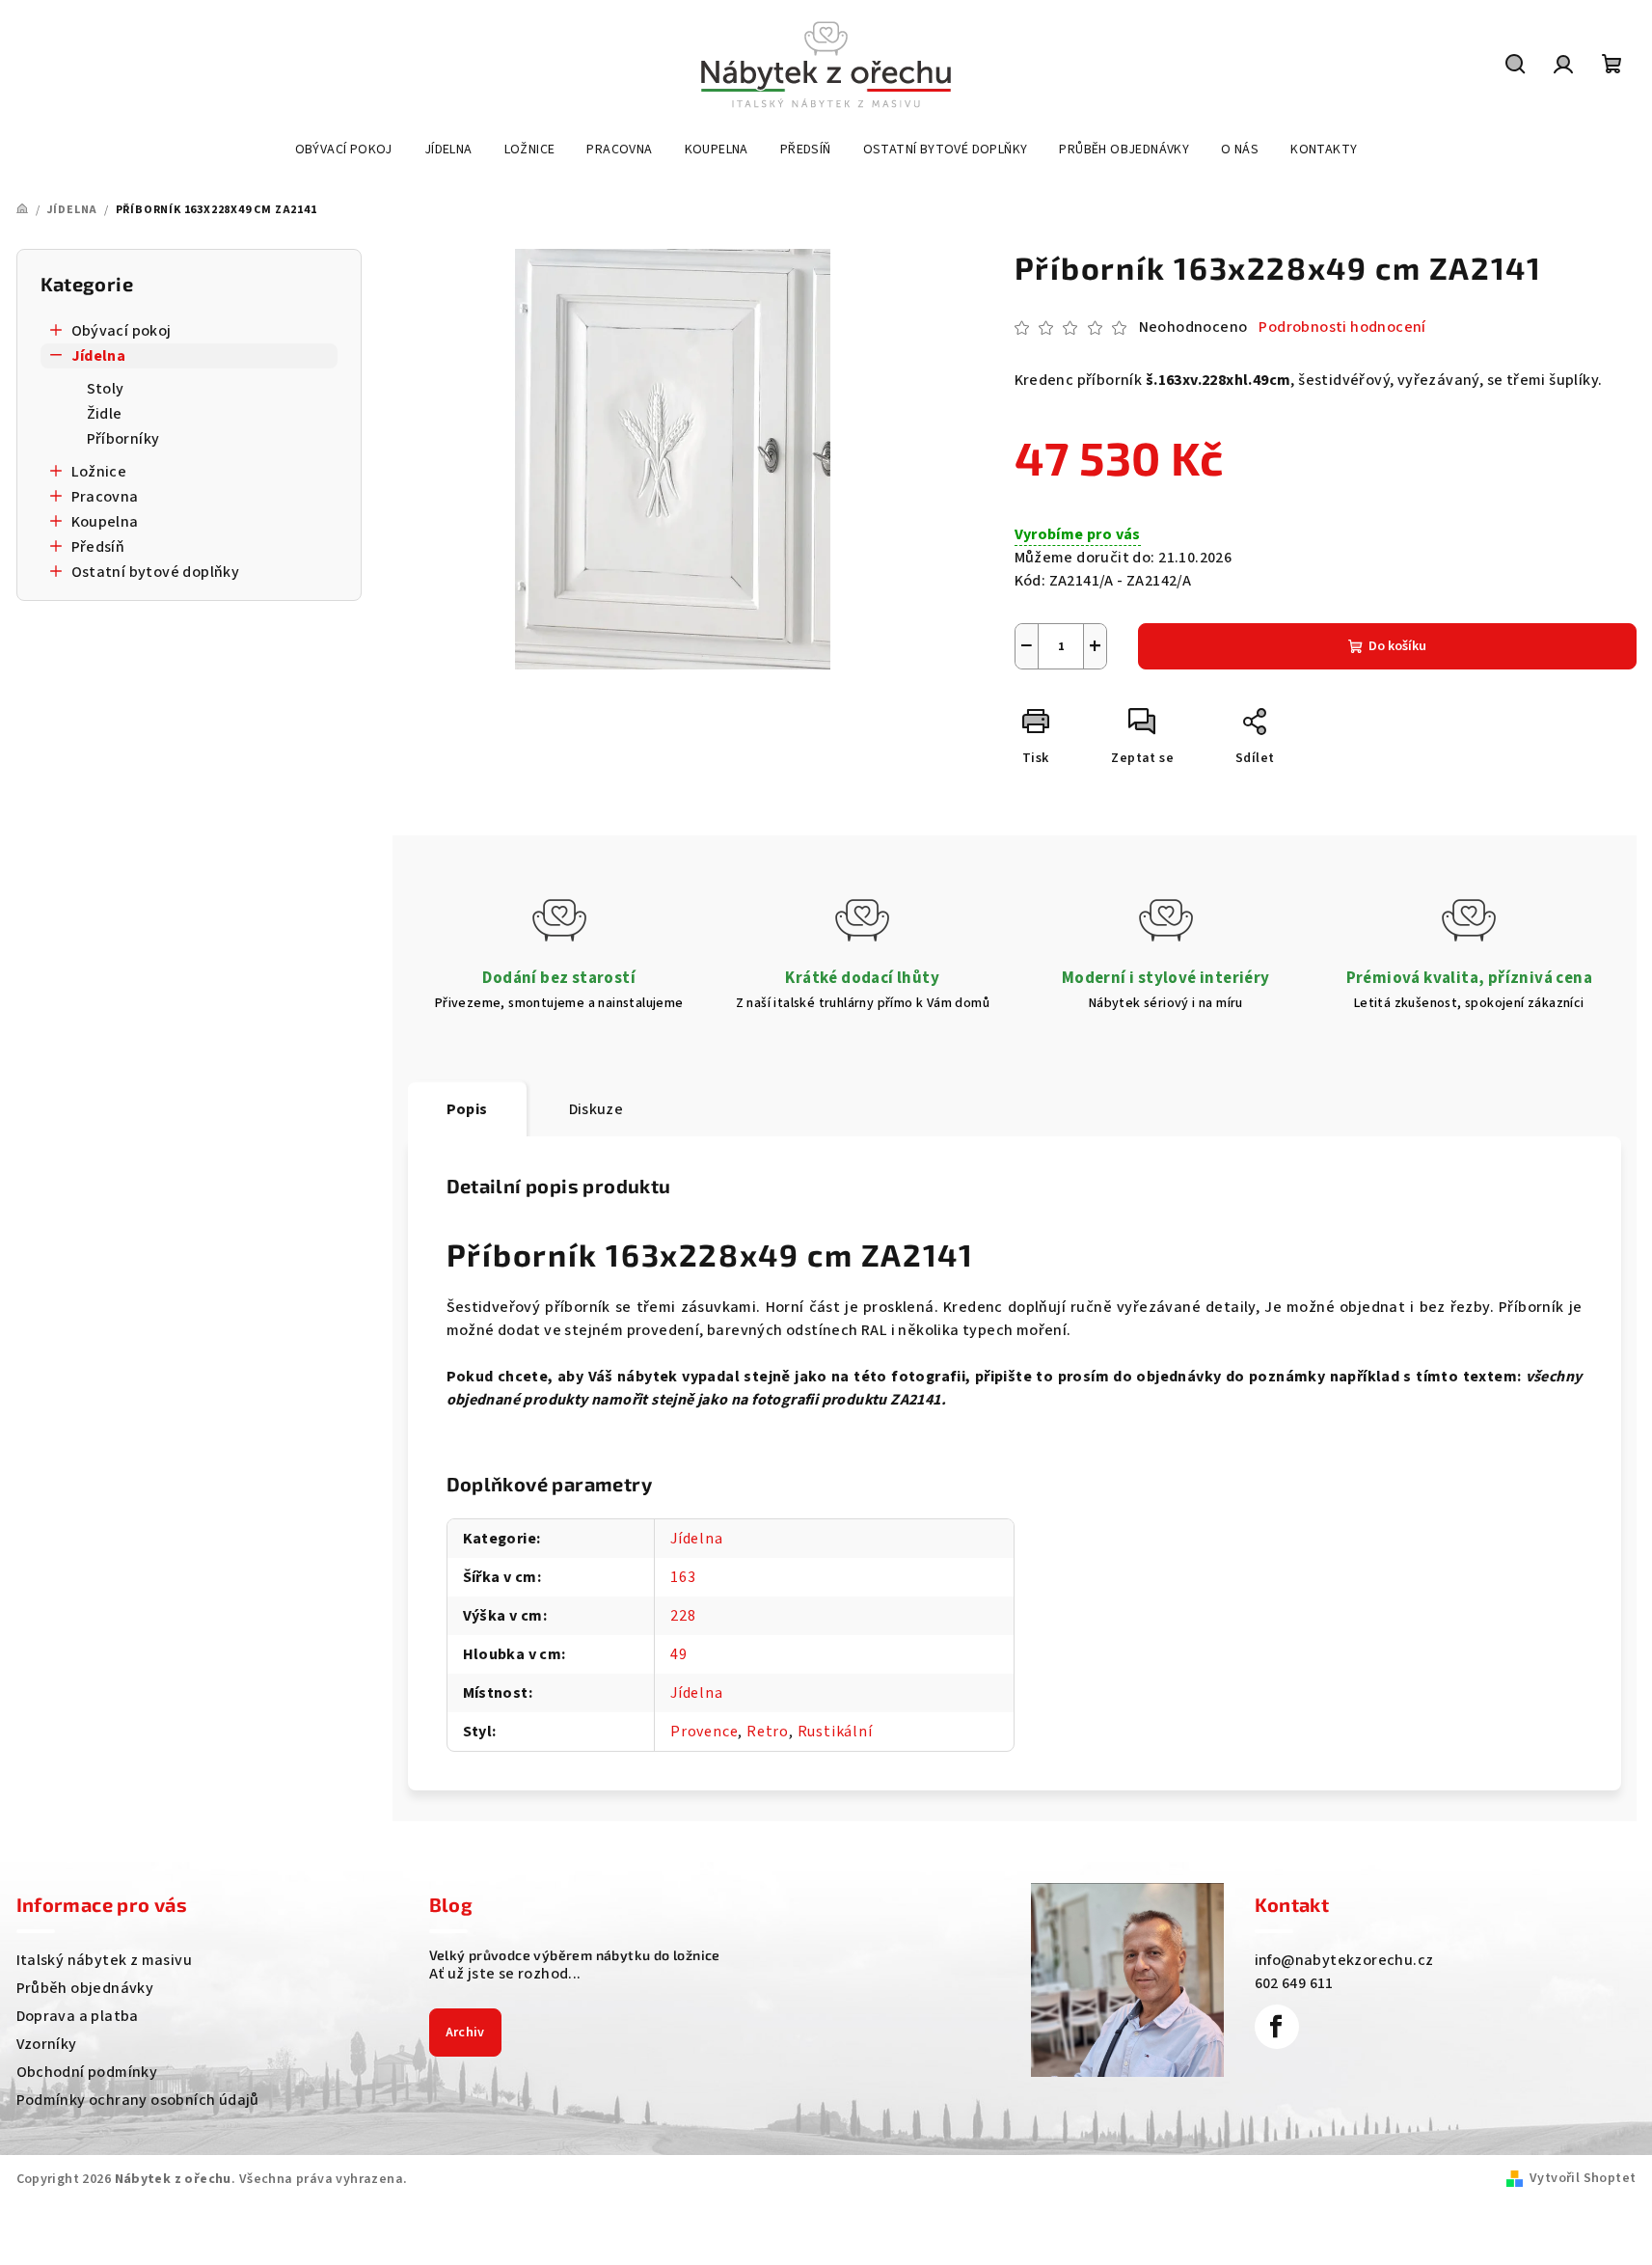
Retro (768, 1732)
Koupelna (105, 522)
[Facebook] (1277, 2027)
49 (679, 1654)
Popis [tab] (467, 1109)
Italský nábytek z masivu (105, 1960)
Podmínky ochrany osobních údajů (138, 2100)
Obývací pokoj (122, 331)
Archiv (465, 2033)
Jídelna (99, 356)
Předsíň (98, 547)
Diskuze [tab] (596, 1109)
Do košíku (1397, 646)
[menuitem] (344, 150)
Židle (105, 414)
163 (683, 1577)
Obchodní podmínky (87, 2072)
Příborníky (123, 439)
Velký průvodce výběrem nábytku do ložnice (575, 1955)
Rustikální (835, 1732)
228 (683, 1616)
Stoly (106, 389)
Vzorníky (47, 2044)
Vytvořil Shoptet (1583, 2178)
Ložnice (99, 472)
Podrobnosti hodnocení (1342, 327)
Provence (704, 1732)
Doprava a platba (78, 2016)
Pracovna (105, 497)
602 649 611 (1294, 1983)
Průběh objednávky (85, 1988)
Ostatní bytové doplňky (156, 572)
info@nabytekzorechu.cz (1344, 1960)
